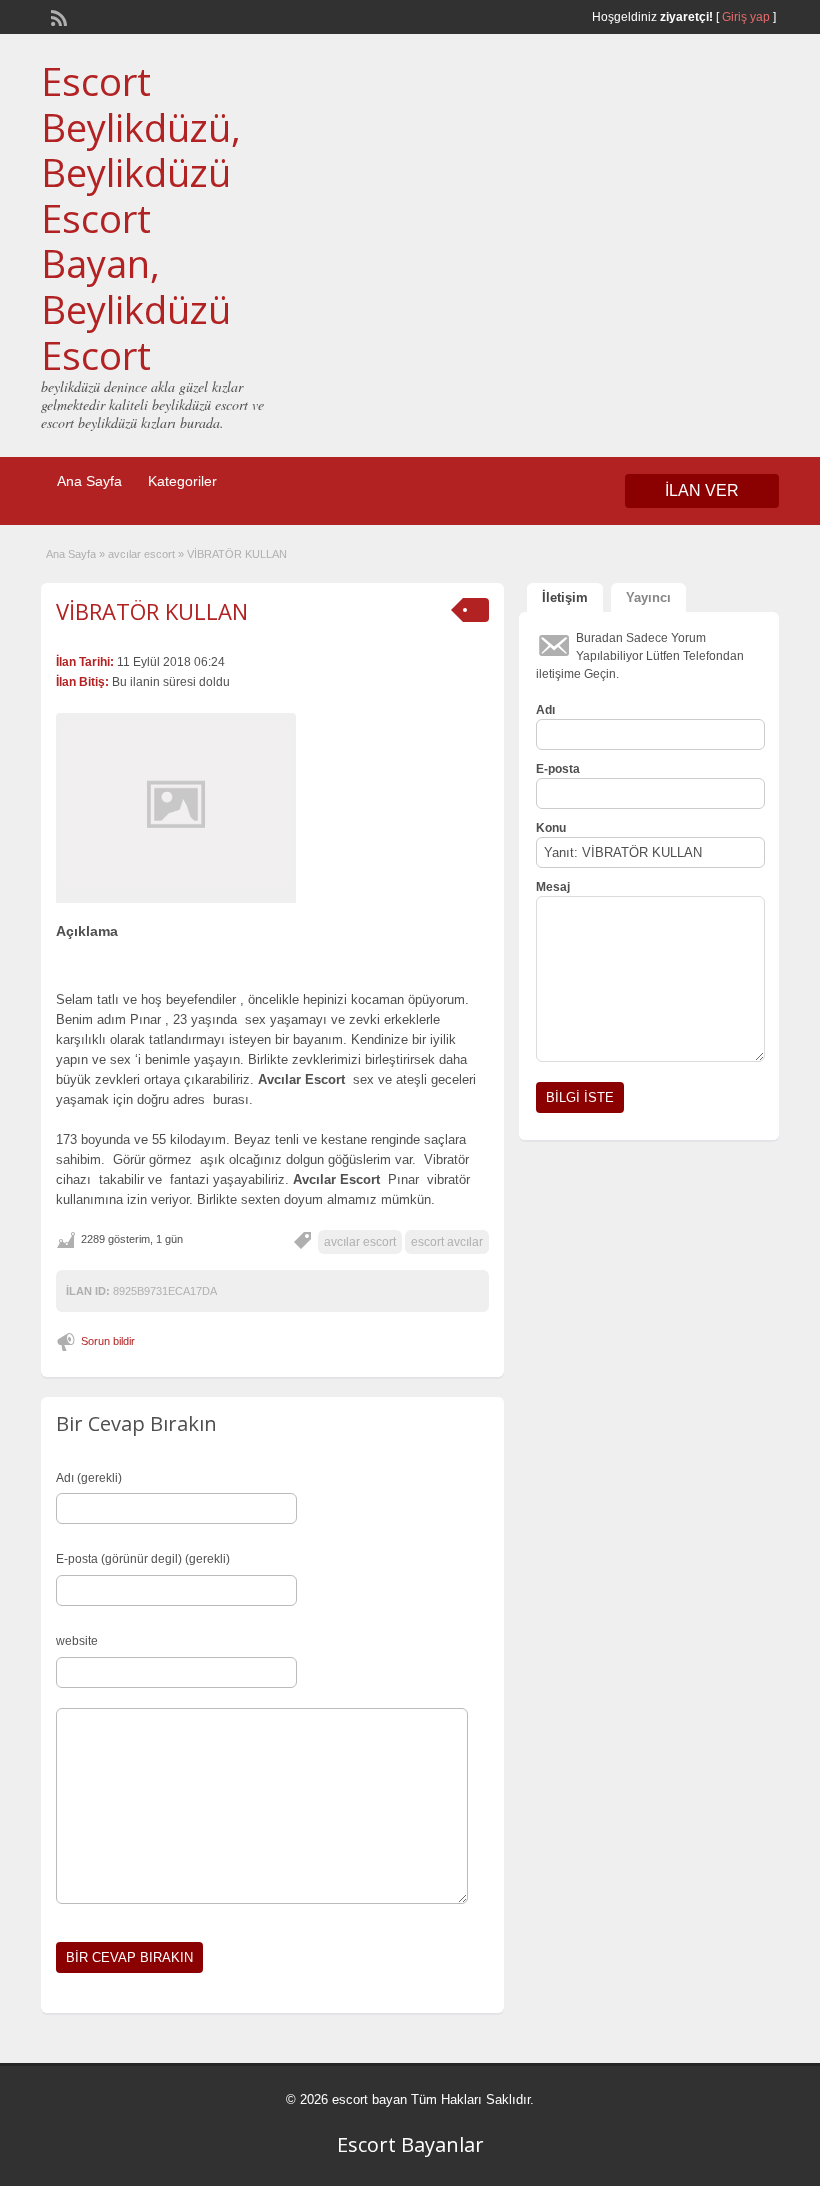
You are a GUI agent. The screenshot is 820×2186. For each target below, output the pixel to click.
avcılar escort (141, 554)
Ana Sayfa (89, 481)
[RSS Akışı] (57, 16)
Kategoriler (182, 481)
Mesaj (553, 887)
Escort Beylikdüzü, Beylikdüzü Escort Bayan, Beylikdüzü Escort (141, 218)
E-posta (558, 769)
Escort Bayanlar (410, 2144)
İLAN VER (702, 490)
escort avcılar (447, 1242)
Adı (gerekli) (89, 1478)
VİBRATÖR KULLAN (152, 611)
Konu (551, 828)
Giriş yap (746, 17)
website (77, 1641)
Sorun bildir (108, 1341)
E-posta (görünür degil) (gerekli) (143, 1559)
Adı (545, 710)
